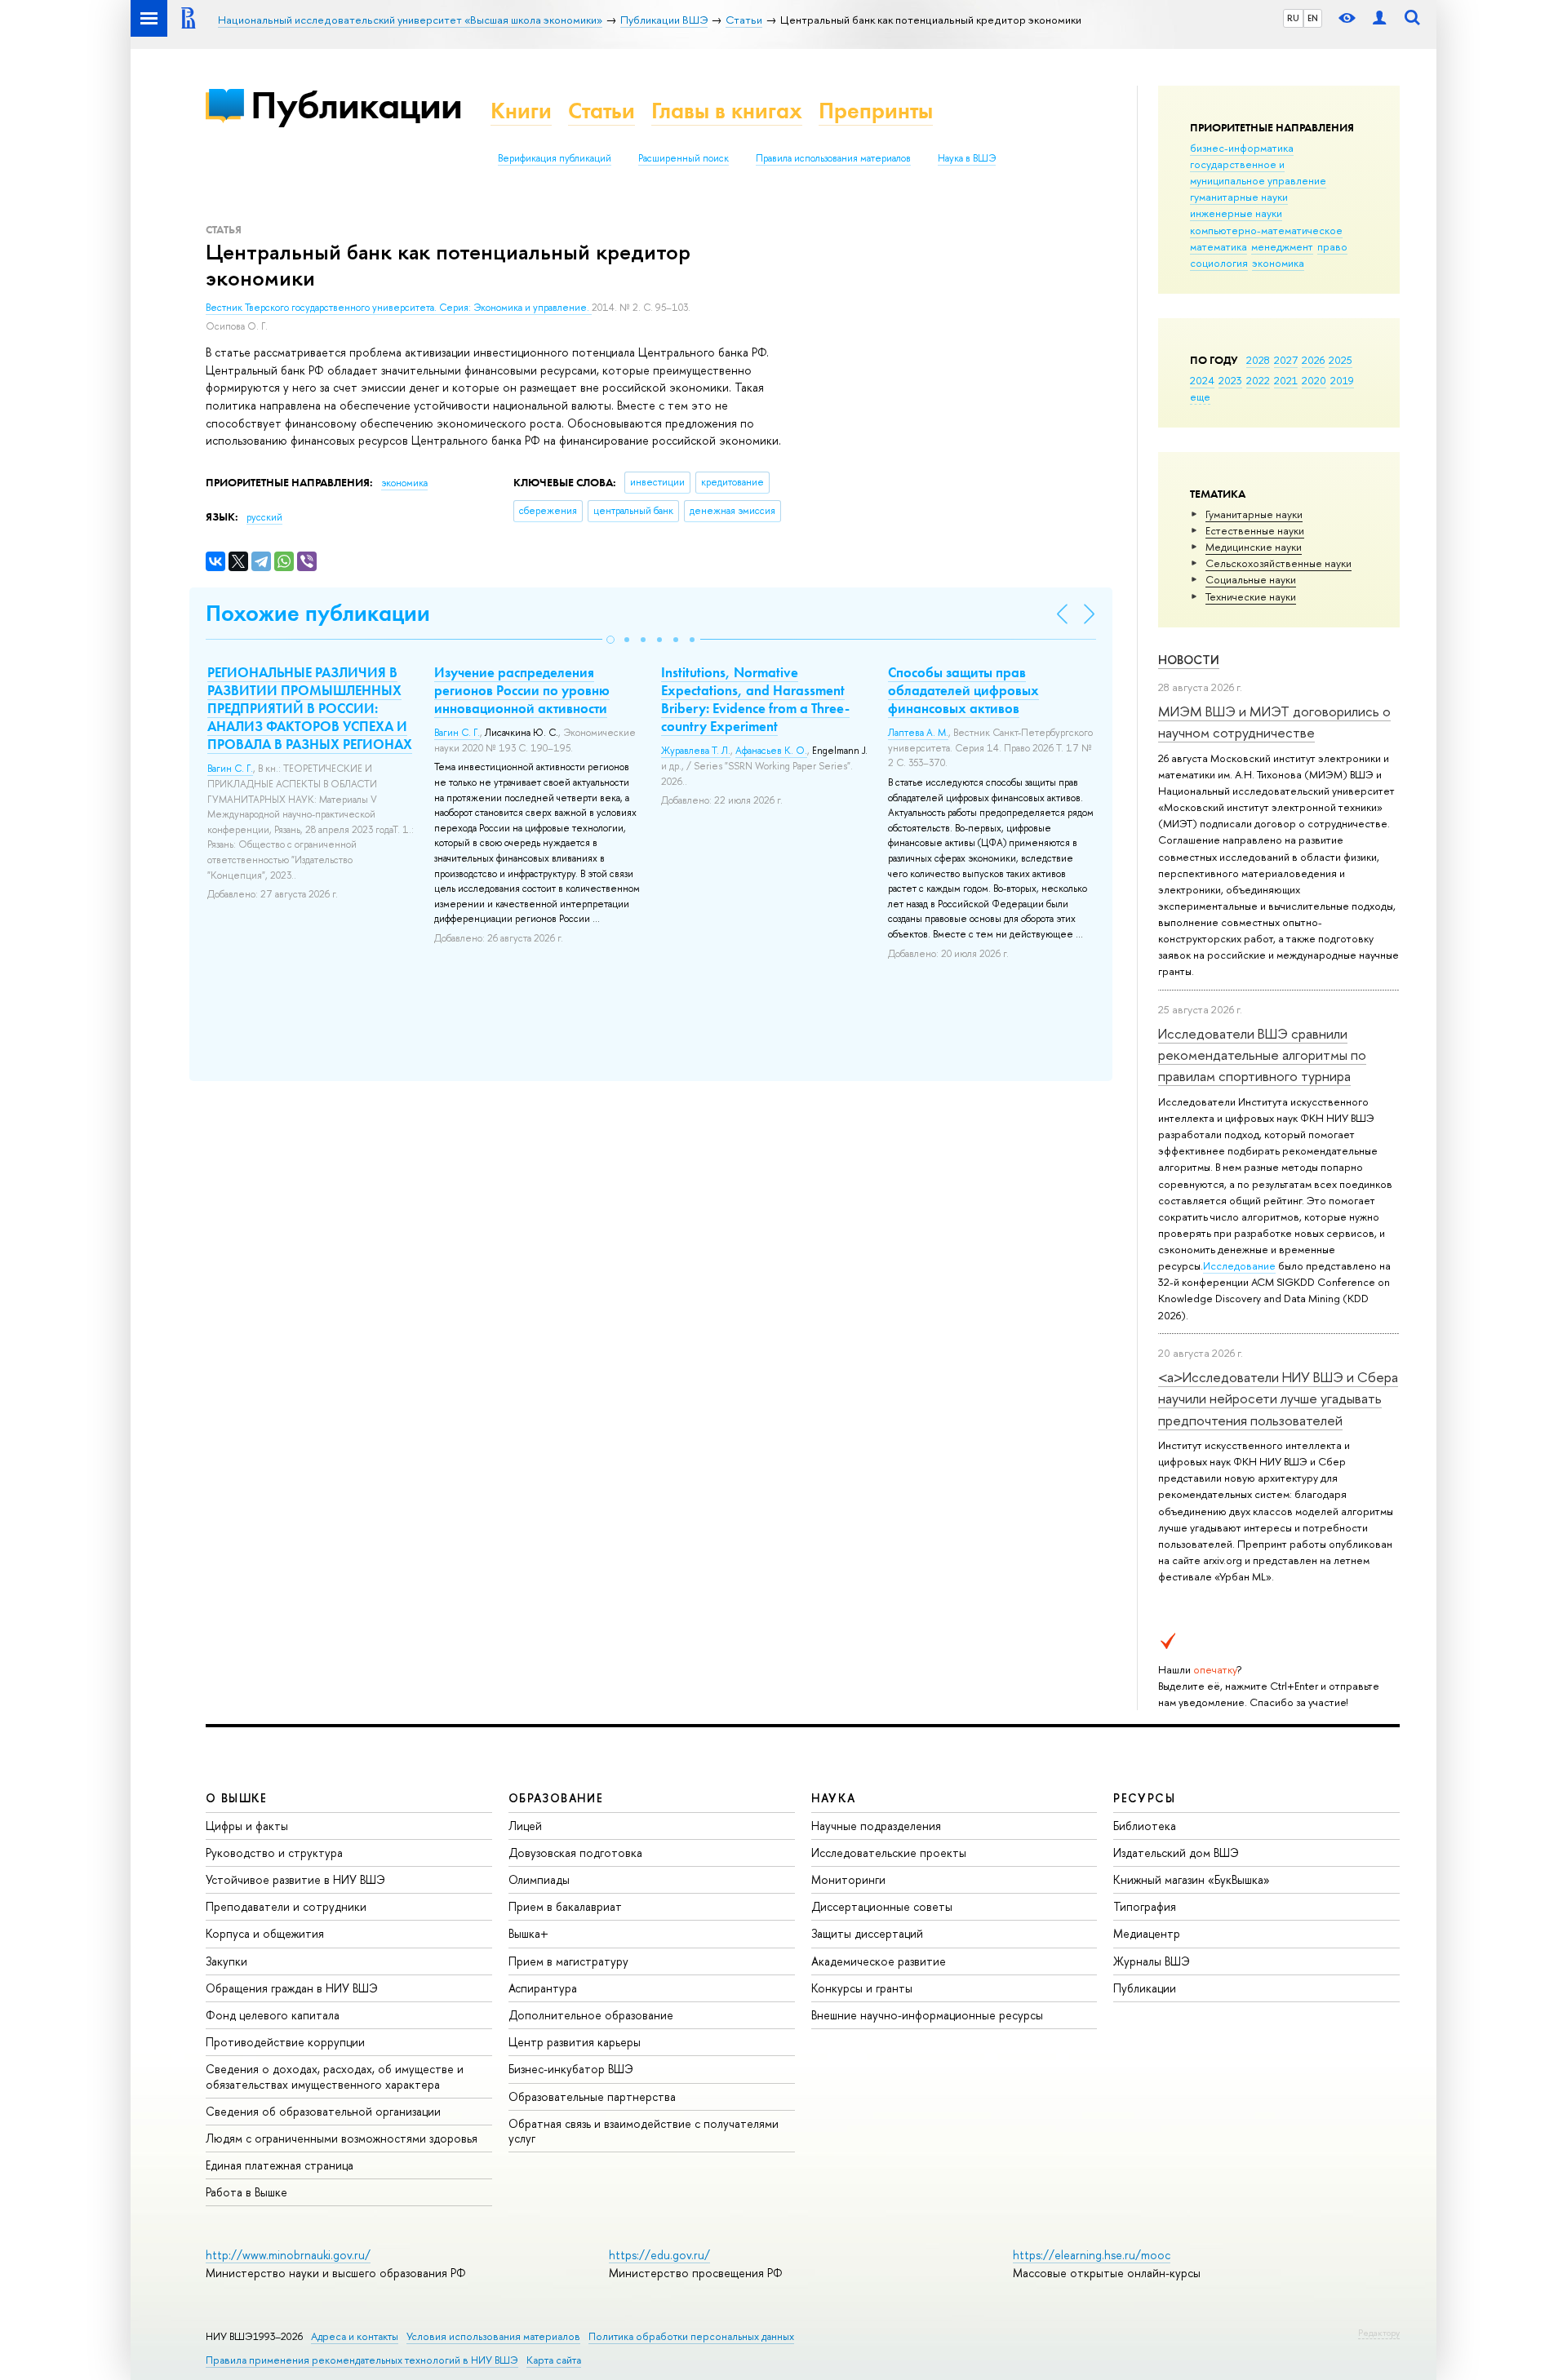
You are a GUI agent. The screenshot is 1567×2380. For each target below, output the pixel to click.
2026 (1313, 360)
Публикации (356, 105)
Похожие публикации (318, 613)
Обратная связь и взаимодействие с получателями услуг (644, 2131)
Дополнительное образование (591, 2015)
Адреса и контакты (355, 2336)
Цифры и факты (247, 1826)
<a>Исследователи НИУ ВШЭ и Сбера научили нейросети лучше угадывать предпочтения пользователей (1278, 1398)
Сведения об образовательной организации (323, 2111)
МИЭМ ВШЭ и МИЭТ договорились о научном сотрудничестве (1274, 722)
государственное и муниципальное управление (1258, 172)
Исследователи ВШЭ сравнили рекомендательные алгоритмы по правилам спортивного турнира (1262, 1055)
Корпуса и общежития (265, 1933)
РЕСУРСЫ (1144, 1798)
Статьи (601, 111)
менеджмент (1282, 246)
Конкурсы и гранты (862, 1988)
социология (1219, 263)
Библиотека (1145, 1826)
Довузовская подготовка (575, 1853)
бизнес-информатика (1242, 148)
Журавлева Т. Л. (696, 751)
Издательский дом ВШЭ (1176, 1853)
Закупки (226, 1961)
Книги (521, 111)
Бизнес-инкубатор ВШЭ (571, 2069)
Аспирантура (543, 1988)
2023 (1230, 380)
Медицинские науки (1254, 547)
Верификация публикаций (555, 158)
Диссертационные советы (882, 1906)
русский (264, 517)
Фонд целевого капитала (273, 2015)
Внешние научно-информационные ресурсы (927, 2015)
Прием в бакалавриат (565, 1906)
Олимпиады (539, 1879)
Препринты (876, 111)
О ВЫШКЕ (237, 1798)
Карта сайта (554, 2360)
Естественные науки (1255, 530)
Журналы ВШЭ (1152, 1961)
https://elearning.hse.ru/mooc (1092, 2255)
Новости (1189, 660)
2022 (1258, 380)
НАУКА (834, 1798)
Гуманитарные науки (1254, 514)
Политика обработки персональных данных (691, 2336)
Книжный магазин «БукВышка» (1192, 1879)
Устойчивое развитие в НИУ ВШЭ (295, 1879)
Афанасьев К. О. (771, 751)
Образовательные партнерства (592, 2096)
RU (1293, 18)
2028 (1258, 360)
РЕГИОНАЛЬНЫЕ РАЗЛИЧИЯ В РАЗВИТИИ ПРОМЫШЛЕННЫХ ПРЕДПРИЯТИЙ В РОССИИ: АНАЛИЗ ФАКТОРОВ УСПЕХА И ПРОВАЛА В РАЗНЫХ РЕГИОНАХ (310, 708)
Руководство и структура (274, 1853)
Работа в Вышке (246, 2192)
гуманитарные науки (1239, 197)
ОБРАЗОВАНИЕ (556, 1798)
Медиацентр (1147, 1933)
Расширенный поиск (684, 158)
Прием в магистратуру (568, 1961)
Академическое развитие (879, 1961)
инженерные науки (1236, 213)
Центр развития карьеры (575, 2042)
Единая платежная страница (280, 2165)
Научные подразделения (876, 1826)
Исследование (1239, 1265)
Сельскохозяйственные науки (1278, 563)
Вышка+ (528, 1933)
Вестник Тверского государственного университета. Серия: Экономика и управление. (399, 308)
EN (1313, 18)
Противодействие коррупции (285, 2042)
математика (1219, 246)
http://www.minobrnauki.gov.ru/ (288, 2255)
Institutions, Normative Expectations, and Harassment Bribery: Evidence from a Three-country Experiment (755, 699)
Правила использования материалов (833, 158)
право (1332, 246)
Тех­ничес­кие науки (1251, 596)
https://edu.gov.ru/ (659, 2255)
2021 (1286, 380)
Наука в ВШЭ (967, 158)
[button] (610, 640)
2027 (1286, 360)
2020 (1314, 380)
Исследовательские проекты (889, 1853)
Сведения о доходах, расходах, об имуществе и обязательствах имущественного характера (335, 2076)
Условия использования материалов (493, 2336)
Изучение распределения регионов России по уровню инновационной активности (522, 690)
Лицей (525, 1826)
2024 (1202, 380)
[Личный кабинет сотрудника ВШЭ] (1379, 18)
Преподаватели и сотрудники (286, 1906)
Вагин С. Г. (230, 769)
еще (1200, 397)
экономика (1278, 263)
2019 (1342, 380)
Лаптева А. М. (918, 733)
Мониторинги (848, 1879)
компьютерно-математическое (1266, 230)
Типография (1145, 1906)
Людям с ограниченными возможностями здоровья (342, 2138)
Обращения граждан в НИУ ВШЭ (292, 1988)
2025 (1341, 360)
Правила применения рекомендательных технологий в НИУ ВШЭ (362, 2360)
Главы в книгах (727, 111)
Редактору (1379, 2333)
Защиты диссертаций (867, 1933)
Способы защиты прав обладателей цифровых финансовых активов (963, 690)
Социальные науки (1251, 579)
